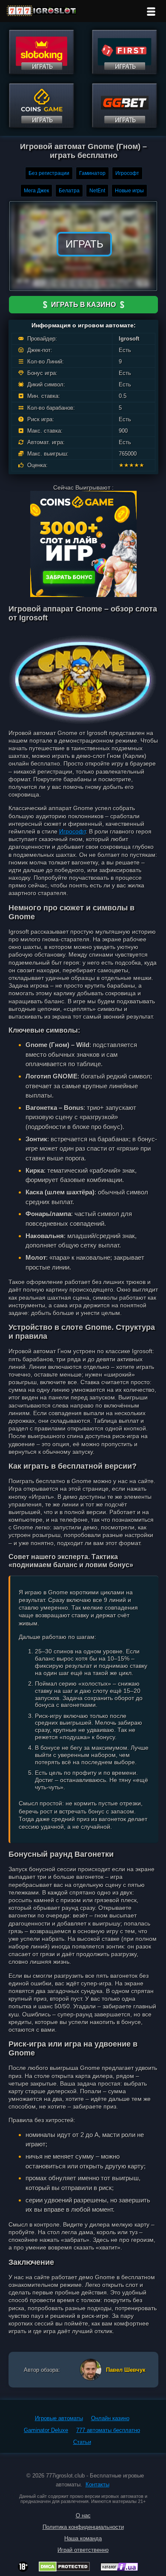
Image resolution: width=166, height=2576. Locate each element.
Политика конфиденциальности (83, 2527)
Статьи (82, 2442)
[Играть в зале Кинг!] (41, 72)
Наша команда (83, 2538)
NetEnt (97, 191)
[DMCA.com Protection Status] (64, 2569)
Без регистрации (49, 173)
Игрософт (127, 173)
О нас (83, 2515)
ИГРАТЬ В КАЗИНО (83, 305)
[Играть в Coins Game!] (41, 125)
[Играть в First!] (124, 72)
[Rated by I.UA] (119, 2569)
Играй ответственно (83, 2550)
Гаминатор (92, 173)
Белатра (69, 191)
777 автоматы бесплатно (108, 2430)
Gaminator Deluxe (46, 2430)
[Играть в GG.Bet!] (124, 125)
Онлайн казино (110, 2418)
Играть (84, 244)
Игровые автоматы (59, 2418)
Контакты (97, 2485)
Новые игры (129, 191)
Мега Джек (36, 191)
